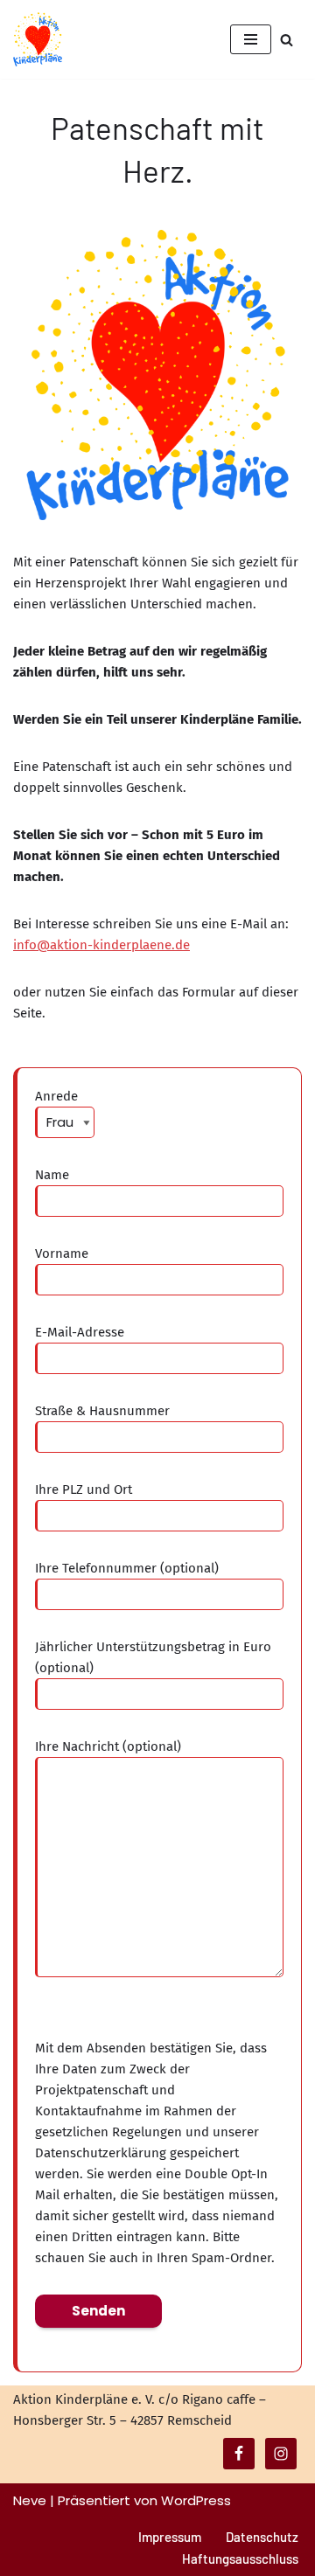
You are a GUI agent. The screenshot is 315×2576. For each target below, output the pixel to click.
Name (52, 1175)
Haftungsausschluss (240, 2559)
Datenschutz (262, 2537)
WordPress (196, 2500)
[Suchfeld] (287, 40)
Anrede (56, 1096)
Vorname (62, 1253)
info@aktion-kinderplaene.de (101, 945)
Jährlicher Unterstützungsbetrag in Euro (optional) (153, 1657)
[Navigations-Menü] (251, 39)
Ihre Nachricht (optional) (108, 1746)
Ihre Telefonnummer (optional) (127, 1568)
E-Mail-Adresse (80, 1332)
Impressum (170, 2537)
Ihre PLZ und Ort (84, 1489)
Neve (30, 2500)
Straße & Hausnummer (102, 1411)
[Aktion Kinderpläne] (38, 39)
